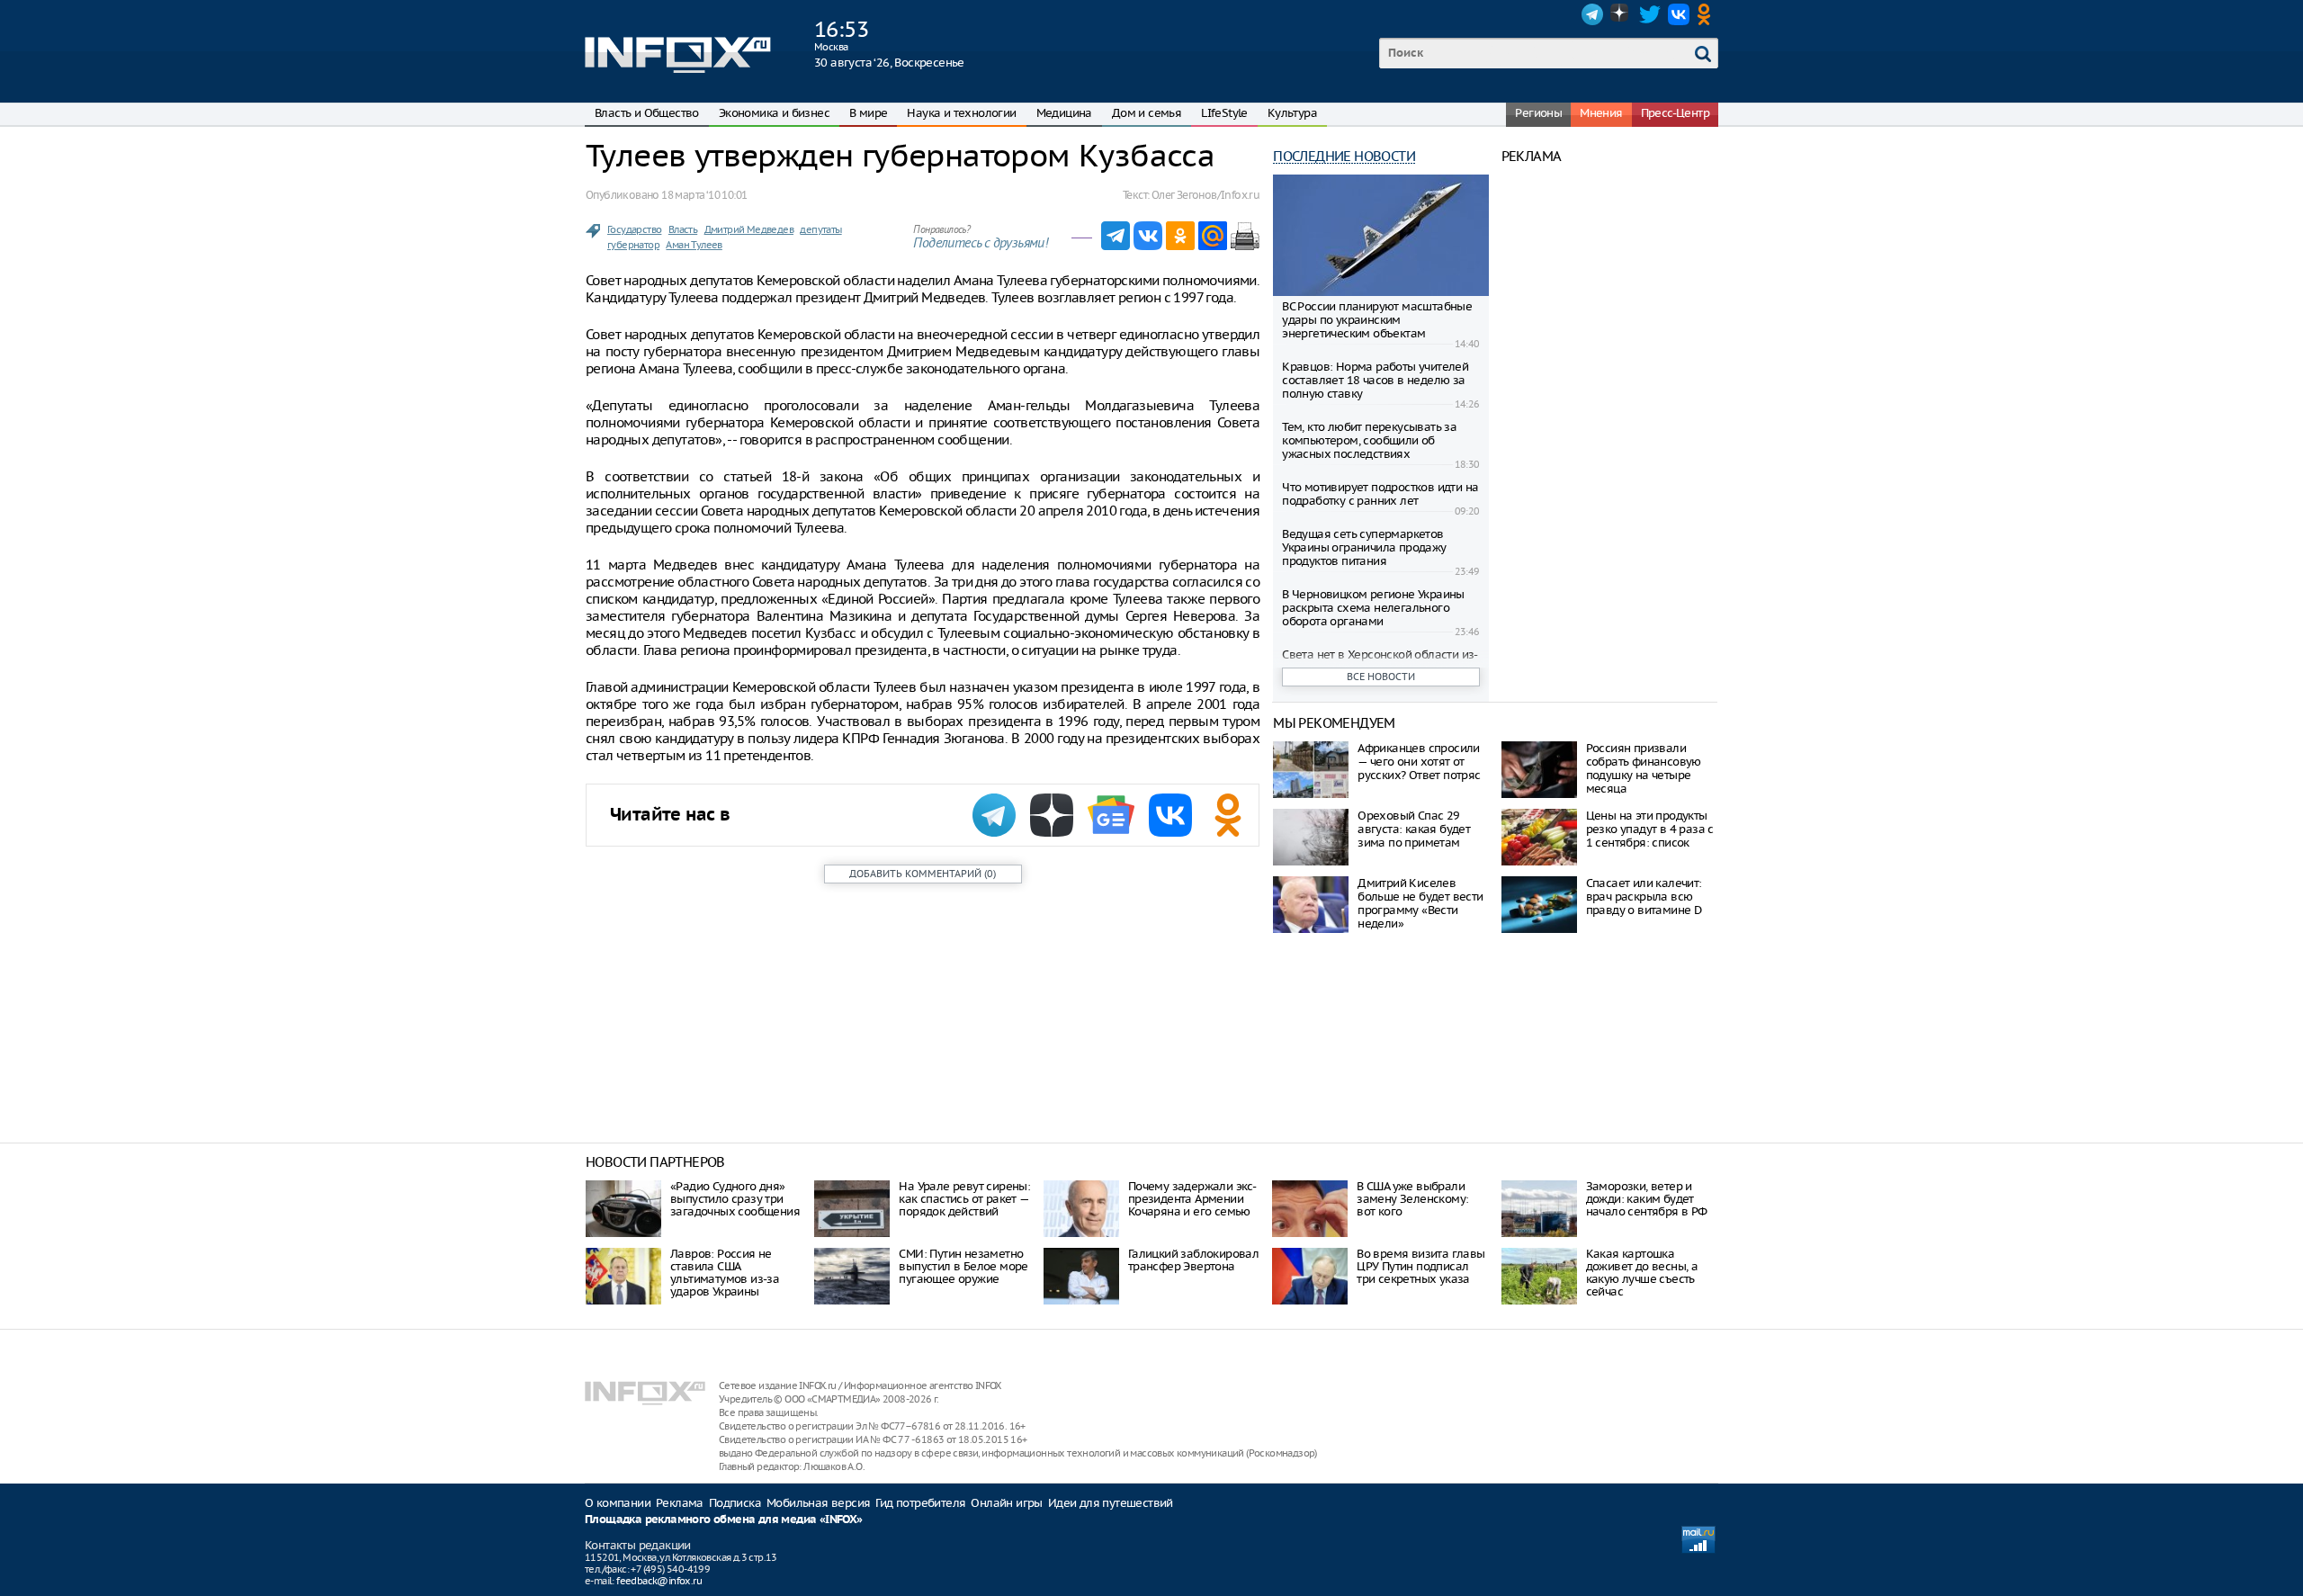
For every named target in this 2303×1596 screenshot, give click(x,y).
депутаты (820, 229)
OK (1707, 14)
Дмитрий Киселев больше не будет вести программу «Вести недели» (1420, 903)
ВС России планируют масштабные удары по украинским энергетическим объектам (1377, 320)
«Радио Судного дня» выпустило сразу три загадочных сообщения (735, 1199)
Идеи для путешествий (1111, 1503)
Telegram (1592, 14)
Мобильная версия (818, 1503)
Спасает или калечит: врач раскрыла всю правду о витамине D (1644, 897)
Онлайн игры (1006, 1503)
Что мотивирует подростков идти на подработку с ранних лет (1380, 494)
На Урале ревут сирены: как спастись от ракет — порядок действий (964, 1199)
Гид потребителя (920, 1503)
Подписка (735, 1503)
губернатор (633, 245)
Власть (683, 229)
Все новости (1381, 677)
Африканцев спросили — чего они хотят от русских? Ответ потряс (1419, 762)
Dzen (1621, 14)
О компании (618, 1503)
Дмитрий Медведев (749, 229)
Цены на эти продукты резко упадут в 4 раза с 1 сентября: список (1650, 829)
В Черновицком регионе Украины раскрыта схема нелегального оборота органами (1373, 608)
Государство (634, 229)
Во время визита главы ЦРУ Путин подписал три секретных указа (1420, 1266)
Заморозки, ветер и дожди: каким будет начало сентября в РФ (1647, 1199)
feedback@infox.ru (659, 1581)
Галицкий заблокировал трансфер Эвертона (1193, 1260)
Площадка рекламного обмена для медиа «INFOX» (724, 1520)
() (923, 874)
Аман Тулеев (694, 245)
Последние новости (1344, 156)
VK (1679, 14)
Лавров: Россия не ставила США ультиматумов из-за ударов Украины (725, 1273)
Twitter (1650, 14)
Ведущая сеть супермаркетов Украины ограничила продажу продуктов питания (1364, 547)
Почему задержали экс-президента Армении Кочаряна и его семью (1192, 1199)
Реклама (680, 1503)
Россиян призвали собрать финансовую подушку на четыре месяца (1644, 768)
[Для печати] (1245, 236)
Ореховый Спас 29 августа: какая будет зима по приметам (1414, 829)
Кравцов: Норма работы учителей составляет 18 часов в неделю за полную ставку (1375, 380)
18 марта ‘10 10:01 (704, 195)
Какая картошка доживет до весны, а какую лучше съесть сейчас (1642, 1273)
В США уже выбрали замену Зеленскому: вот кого (1412, 1199)
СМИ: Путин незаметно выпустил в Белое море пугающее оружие (963, 1266)
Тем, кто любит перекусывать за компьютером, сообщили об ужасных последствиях (1369, 440)
